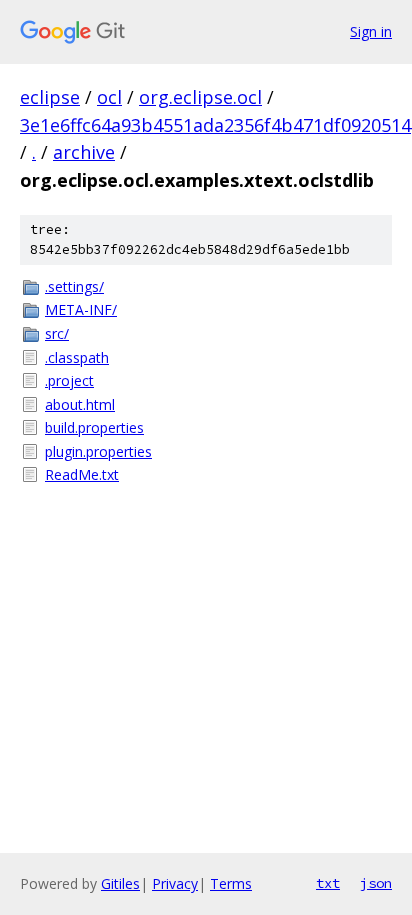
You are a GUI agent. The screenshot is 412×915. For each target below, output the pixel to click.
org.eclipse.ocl (200, 97)
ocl (109, 97)
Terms (231, 883)
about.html (80, 404)
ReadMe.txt (82, 474)
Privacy (175, 883)
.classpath (77, 357)
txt (328, 883)
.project (69, 380)
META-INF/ (81, 309)
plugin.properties (98, 451)
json (376, 883)
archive (84, 152)
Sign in (371, 31)
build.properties (94, 427)
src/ (57, 333)
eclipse (50, 97)
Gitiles (120, 883)
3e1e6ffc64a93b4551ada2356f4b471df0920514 (215, 125)
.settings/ (74, 286)
